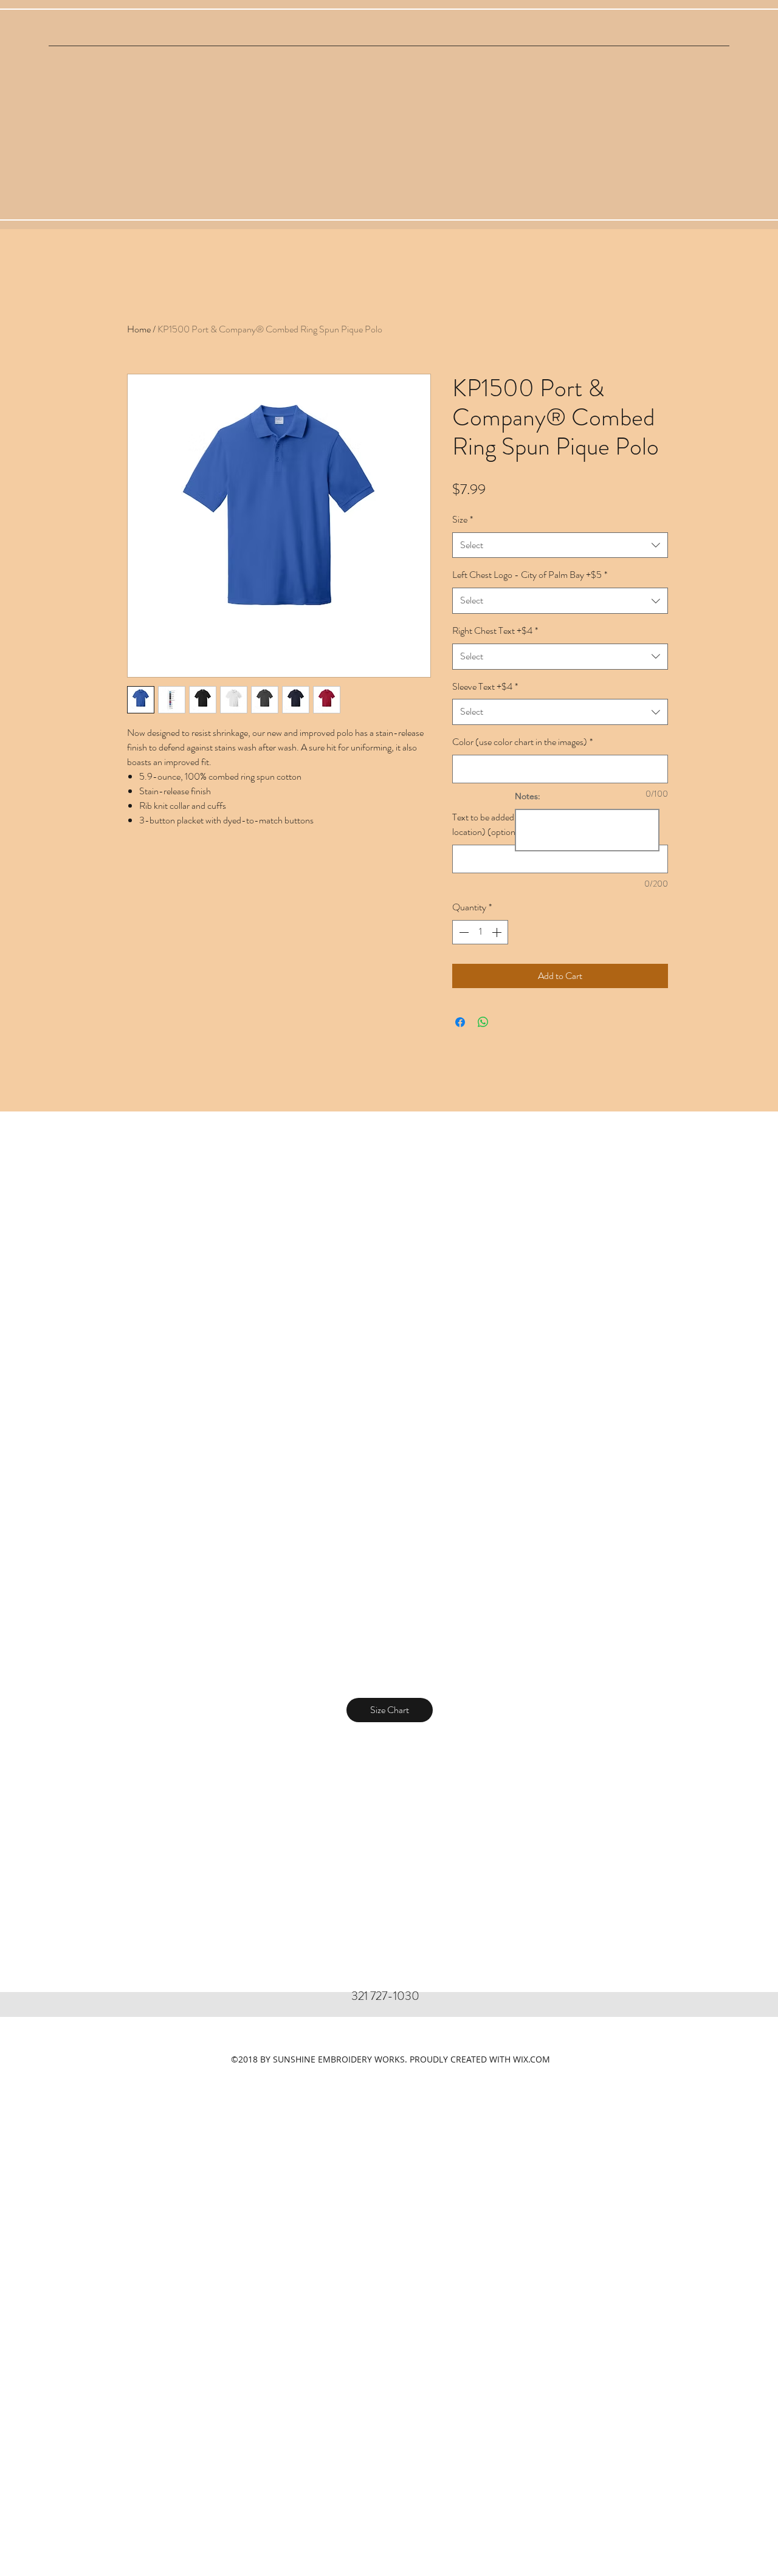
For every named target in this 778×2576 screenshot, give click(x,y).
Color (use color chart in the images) (522, 742)
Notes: (528, 796)
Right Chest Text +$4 (495, 630)
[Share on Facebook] (460, 1022)
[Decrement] (463, 932)
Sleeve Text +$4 (485, 686)
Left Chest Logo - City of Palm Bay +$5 (530, 575)
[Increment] (498, 932)
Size (463, 519)
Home (139, 329)
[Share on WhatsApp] (483, 1022)
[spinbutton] (480, 932)
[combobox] (560, 545)
